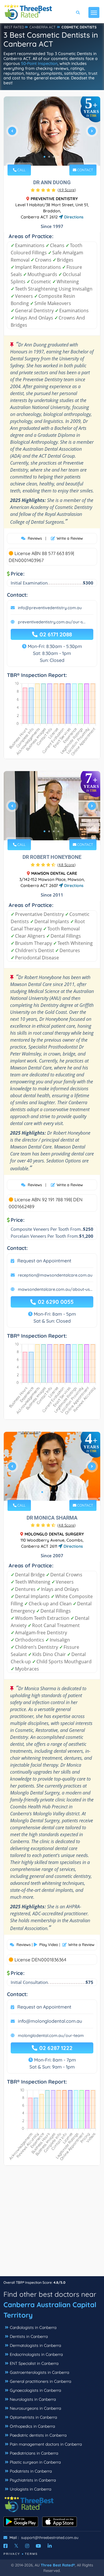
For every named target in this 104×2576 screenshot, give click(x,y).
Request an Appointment (44, 1261)
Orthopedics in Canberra (32, 2426)
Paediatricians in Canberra (34, 2453)
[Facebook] (5, 2546)
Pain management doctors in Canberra (46, 2444)
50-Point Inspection (39, 63)
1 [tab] (44, 157)
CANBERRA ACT (42, 27)
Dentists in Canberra (29, 2336)
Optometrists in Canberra (33, 2417)
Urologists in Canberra (30, 2489)
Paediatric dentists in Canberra (38, 2435)
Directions (73, 217)
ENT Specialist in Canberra (34, 2363)
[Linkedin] (50, 2546)
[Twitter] (16, 2546)
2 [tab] (49, 157)
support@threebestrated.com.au (50, 2537)
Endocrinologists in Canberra (36, 2354)
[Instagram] (27, 2546)
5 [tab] (61, 1492)
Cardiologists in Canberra (33, 2327)
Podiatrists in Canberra (31, 2471)
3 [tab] (54, 157)
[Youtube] (38, 2546)
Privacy (12, 2554)
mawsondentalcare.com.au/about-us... (55, 1289)
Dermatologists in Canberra (35, 2345)
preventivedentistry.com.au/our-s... (52, 622)
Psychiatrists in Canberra (33, 2480)
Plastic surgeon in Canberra (35, 2462)
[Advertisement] (52, 2224)
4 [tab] (58, 157)
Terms (31, 2554)
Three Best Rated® (58, 2565)
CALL (21, 170)
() (67, 190)
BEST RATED (14, 27)
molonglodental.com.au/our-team (51, 2035)
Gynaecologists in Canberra (35, 2390)
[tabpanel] (52, 133)
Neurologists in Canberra (33, 2399)
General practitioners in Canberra (40, 2381)
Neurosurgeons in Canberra (35, 2408)
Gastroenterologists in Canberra (39, 2372)
